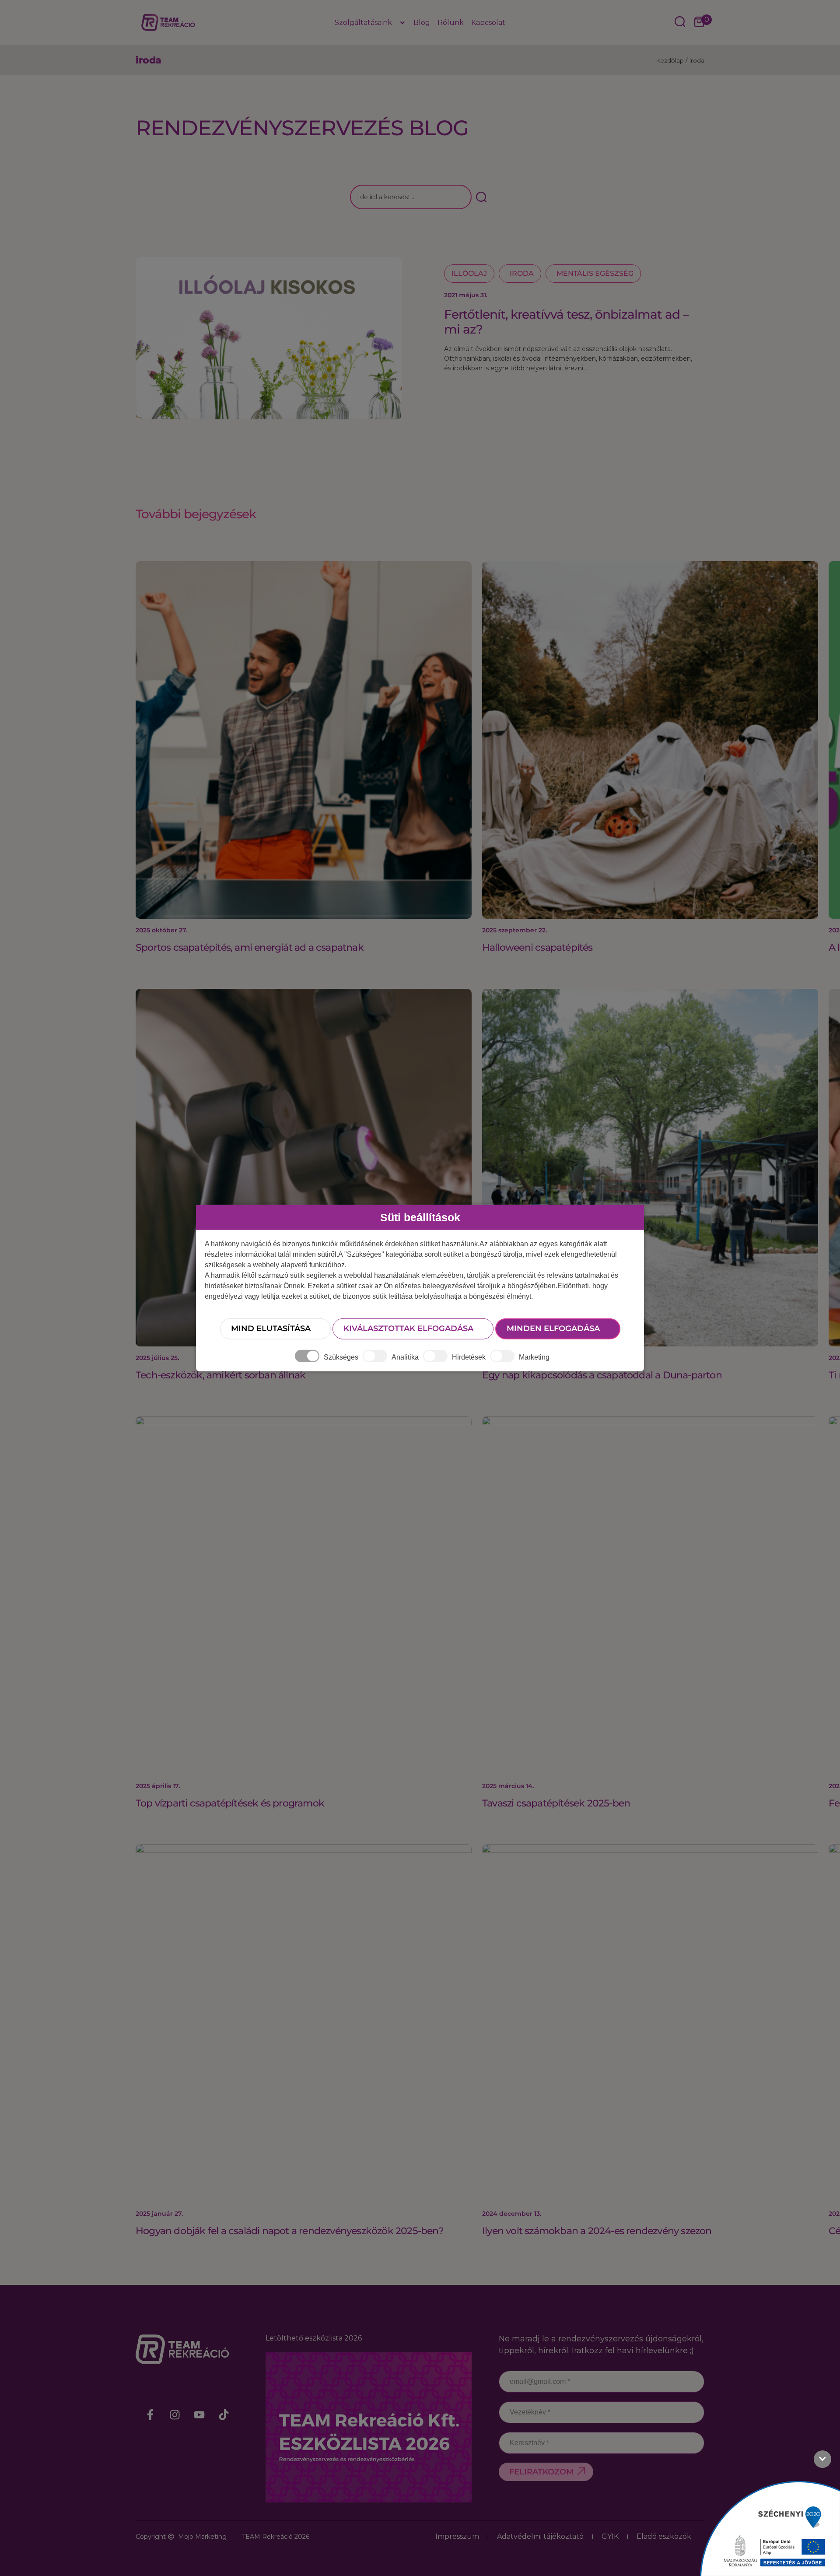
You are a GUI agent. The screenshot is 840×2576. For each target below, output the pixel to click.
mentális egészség (595, 273)
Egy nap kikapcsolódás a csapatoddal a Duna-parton (602, 1375)
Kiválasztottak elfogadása (408, 1328)
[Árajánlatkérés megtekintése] (699, 23)
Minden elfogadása (553, 1328)
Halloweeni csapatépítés (537, 947)
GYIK (610, 2536)
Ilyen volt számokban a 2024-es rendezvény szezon (597, 2231)
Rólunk (451, 23)
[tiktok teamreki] (224, 2414)
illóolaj (469, 273)
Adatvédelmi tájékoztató (540, 2536)
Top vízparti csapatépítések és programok (230, 1803)
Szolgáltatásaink (363, 23)
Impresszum (457, 2536)
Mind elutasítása (271, 1328)
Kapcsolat (488, 23)
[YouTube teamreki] (199, 2414)
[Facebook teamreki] (150, 2414)
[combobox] (411, 197)
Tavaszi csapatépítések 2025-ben (556, 1803)
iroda (522, 273)
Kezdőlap (670, 60)
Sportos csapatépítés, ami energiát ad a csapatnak (250, 947)
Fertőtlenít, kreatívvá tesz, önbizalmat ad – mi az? (566, 322)
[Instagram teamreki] (175, 2414)
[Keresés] (481, 197)
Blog (422, 23)
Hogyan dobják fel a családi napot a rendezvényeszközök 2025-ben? (290, 2231)
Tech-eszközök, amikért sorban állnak (220, 1375)
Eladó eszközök (664, 2536)
